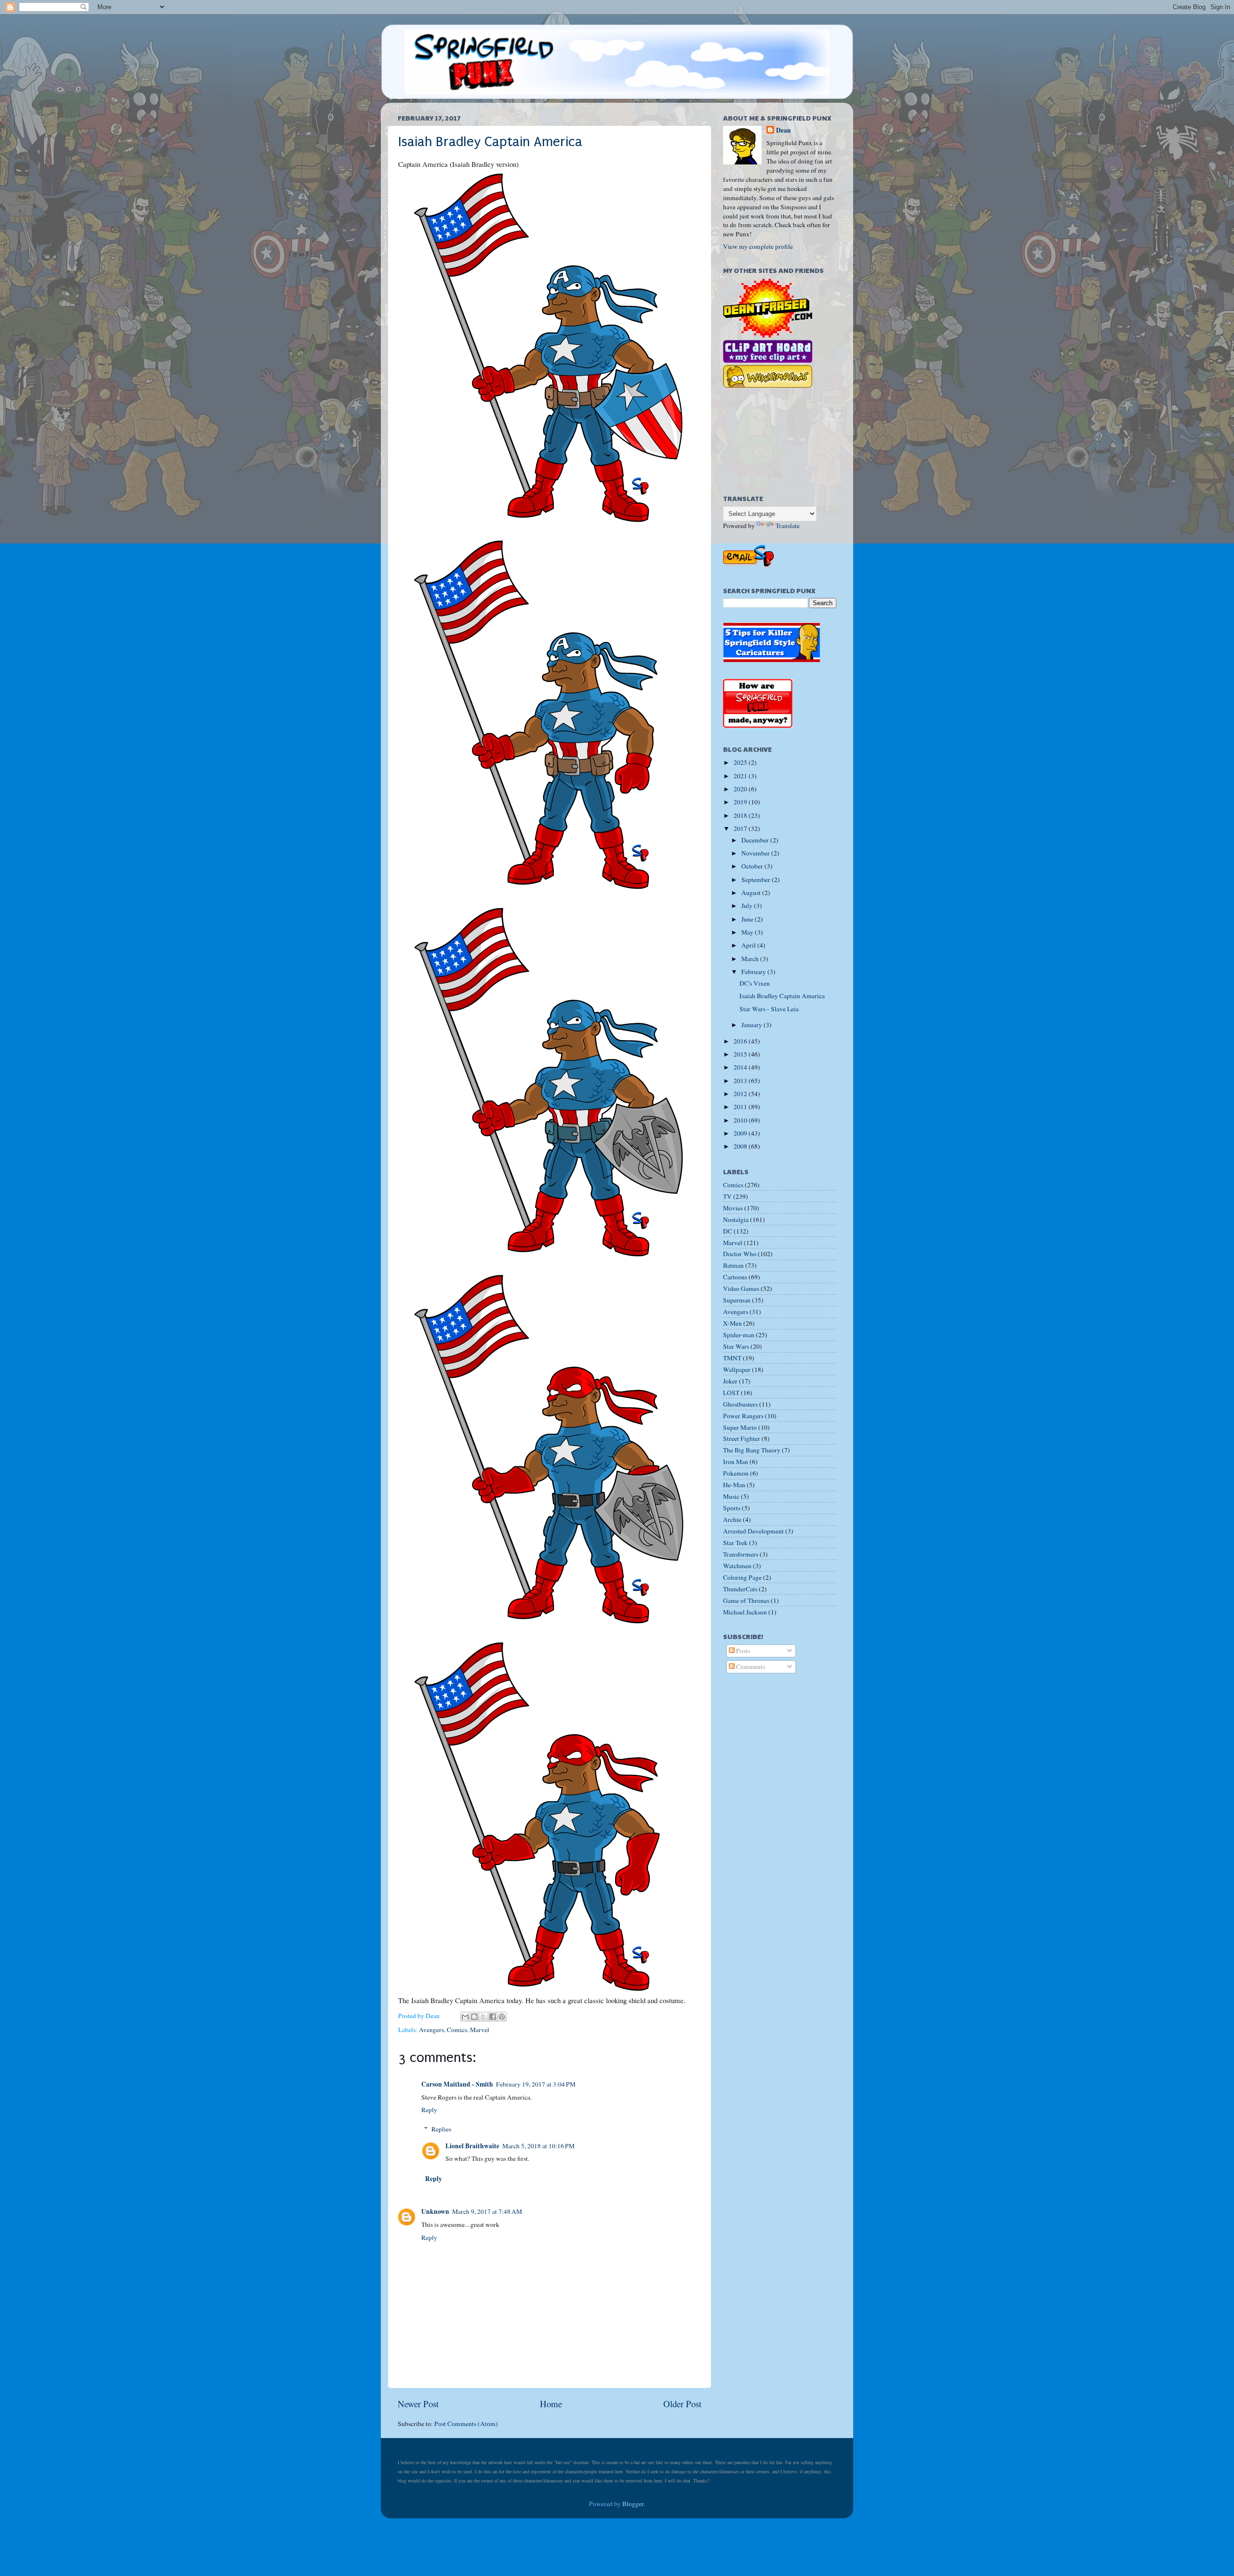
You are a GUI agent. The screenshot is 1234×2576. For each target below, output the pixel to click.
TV (727, 1196)
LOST (731, 1393)
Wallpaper (737, 1369)
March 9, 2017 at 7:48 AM (487, 2211)
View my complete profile (758, 246)
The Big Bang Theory (752, 1450)
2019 (741, 802)
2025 (741, 762)
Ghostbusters (740, 1404)
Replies (441, 2129)
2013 (741, 1081)
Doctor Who (740, 1254)
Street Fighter (742, 1438)
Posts (742, 1651)
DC (728, 1231)
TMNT (732, 1358)
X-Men (732, 1323)
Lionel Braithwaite (472, 2146)
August (752, 893)
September (757, 880)
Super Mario (740, 1427)
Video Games (741, 1288)
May (748, 932)
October (753, 866)
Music (731, 1496)
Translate (788, 526)
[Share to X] (483, 2017)
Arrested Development (753, 1531)
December (756, 840)
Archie (732, 1519)
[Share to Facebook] (493, 2017)
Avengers (431, 2030)
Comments (750, 1667)
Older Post (682, 2404)
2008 (741, 1146)
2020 (741, 789)
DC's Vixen (755, 983)
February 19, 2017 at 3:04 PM (536, 2084)
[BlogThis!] (474, 2017)
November (756, 853)
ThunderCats (740, 1589)
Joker (730, 1381)
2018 (741, 815)
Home (551, 2404)
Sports (732, 1508)
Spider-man (739, 1335)
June (748, 919)
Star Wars (736, 1346)
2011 (741, 1107)
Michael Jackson (745, 1612)
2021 (741, 776)
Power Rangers (743, 1416)
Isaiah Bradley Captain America (490, 142)
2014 (741, 1067)
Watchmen (737, 1566)
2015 (741, 1054)
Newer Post (418, 2404)
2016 (741, 1041)
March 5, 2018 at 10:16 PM (538, 2146)
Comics (457, 2030)
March (751, 959)
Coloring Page (742, 1577)
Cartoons (735, 1277)
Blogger (633, 2504)
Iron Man (736, 1462)
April (749, 945)
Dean (784, 130)
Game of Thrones (746, 1600)
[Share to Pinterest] (502, 2017)
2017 (741, 828)
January (752, 1025)
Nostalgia (736, 1220)
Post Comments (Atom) (466, 2424)
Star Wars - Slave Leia (769, 1009)
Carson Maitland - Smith (457, 2084)
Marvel (480, 2030)
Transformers (741, 1554)
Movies (733, 1208)
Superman (737, 1300)
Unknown (435, 2211)
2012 (741, 1094)
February (754, 972)
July (748, 906)
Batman (733, 1265)
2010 (741, 1120)
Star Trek (735, 1543)
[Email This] (465, 2017)
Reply (429, 2110)
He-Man (734, 1485)
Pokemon (736, 1473)
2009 (741, 1133)
